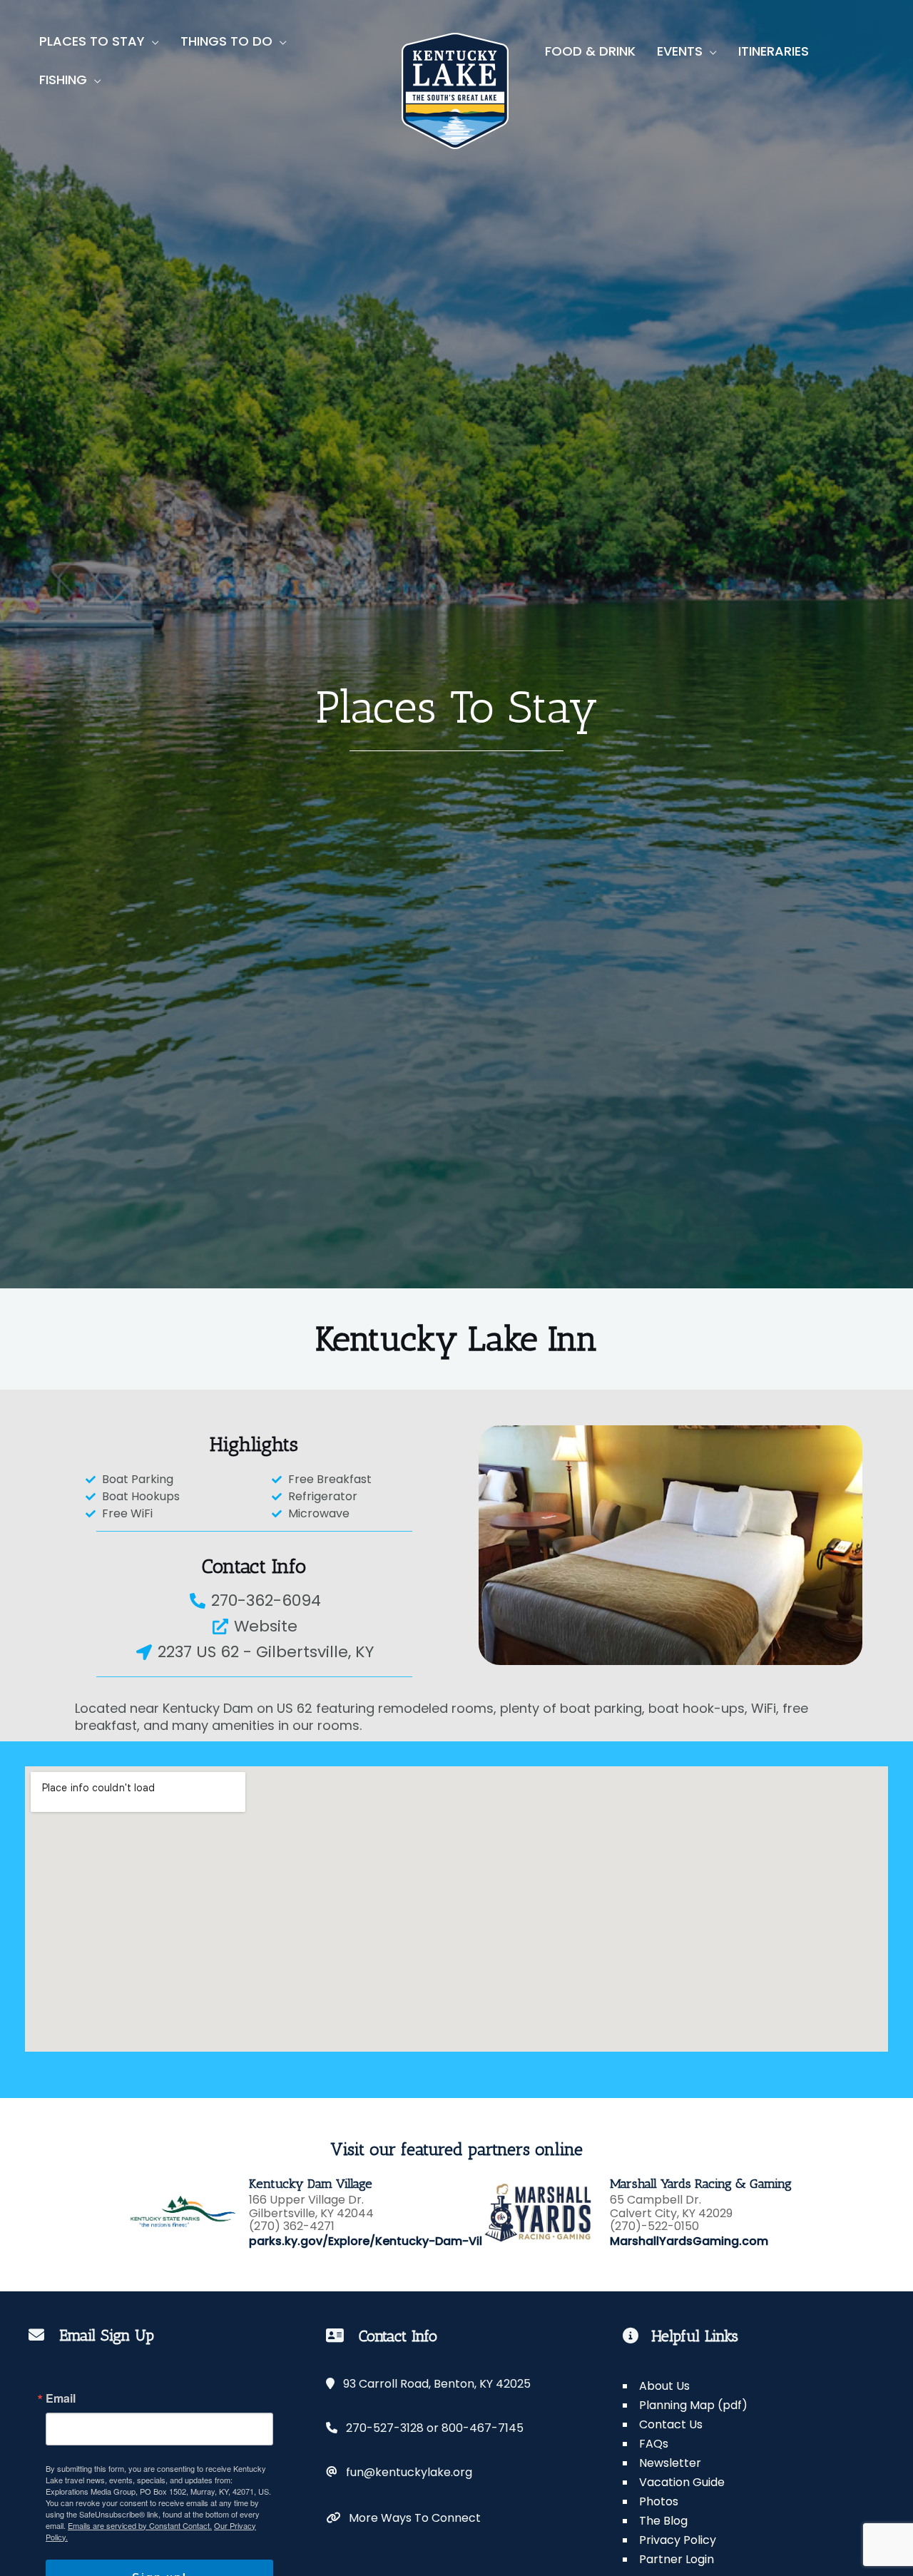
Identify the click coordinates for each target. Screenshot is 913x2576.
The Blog (663, 2521)
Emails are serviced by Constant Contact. (140, 2525)
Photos (659, 2501)
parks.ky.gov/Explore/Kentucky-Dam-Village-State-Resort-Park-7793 (453, 2241)
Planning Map (678, 2405)
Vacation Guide (682, 2482)
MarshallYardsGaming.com (689, 2241)
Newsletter (670, 2463)
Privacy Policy (678, 2540)
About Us (664, 2386)
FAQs (654, 2444)
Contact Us (671, 2424)
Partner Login (677, 2559)
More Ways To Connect (410, 2518)
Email (61, 2398)
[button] (152, 41)
